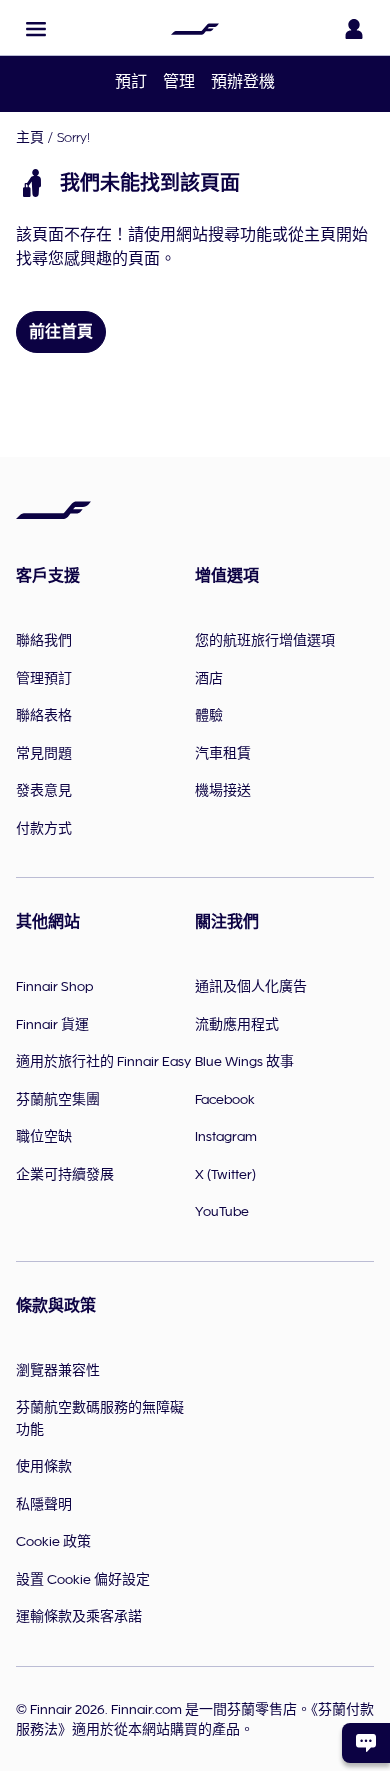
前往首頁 (61, 332)
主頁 (30, 137)
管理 (179, 82)
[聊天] (366, 1743)
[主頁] (195, 29)
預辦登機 (243, 82)
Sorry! (73, 137)
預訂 (131, 82)
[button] (36, 29)
